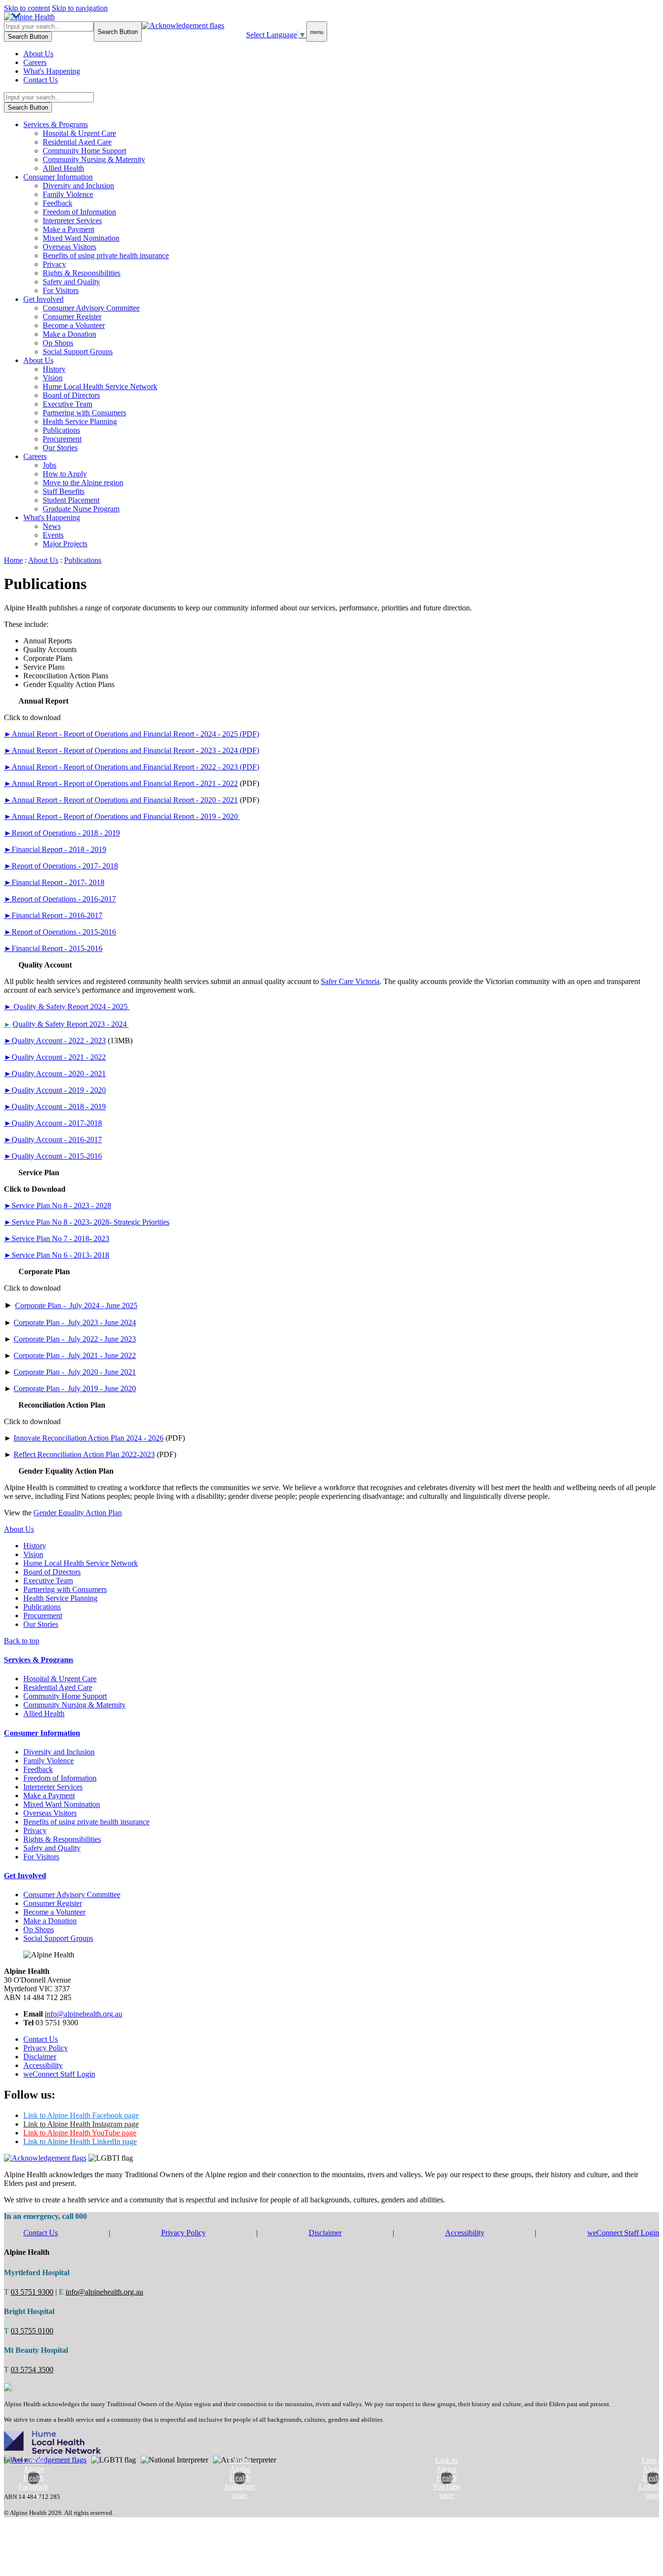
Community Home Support (84, 151)
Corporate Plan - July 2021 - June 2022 (75, 1355)
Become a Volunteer (74, 325)
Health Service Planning (80, 421)
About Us (38, 54)
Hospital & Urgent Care (79, 133)
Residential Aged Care (77, 142)
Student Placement (71, 500)
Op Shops (58, 343)
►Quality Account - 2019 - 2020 (55, 1090)
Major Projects (65, 544)
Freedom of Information (79, 212)
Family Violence (68, 194)
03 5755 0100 (32, 2331)
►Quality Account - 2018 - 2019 (55, 1107)
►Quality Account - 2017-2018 (53, 1123)
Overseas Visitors (69, 247)
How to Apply (65, 474)
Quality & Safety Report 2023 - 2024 (71, 1024)
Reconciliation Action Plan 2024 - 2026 (102, 1438)
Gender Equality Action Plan (78, 1513)
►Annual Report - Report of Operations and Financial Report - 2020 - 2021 (121, 800)
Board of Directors (71, 395)
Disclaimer (40, 2057)
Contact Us (41, 80)
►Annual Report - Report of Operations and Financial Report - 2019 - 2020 (122, 816)
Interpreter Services (72, 221)
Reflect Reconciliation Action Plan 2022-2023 (84, 1454)
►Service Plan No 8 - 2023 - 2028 (58, 1206)
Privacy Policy (46, 2048)
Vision (53, 378)
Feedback (58, 203)
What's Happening (52, 71)
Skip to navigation (80, 8)
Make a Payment (68, 229)
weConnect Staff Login (59, 2074)
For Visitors (61, 290)
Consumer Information (58, 177)
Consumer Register (72, 317)
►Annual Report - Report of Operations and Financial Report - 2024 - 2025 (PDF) (132, 734)
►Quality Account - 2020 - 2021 (55, 1074)
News (52, 526)
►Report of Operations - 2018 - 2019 (62, 833)
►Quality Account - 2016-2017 (53, 1140)
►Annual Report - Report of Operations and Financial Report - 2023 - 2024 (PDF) (132, 750)
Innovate (27, 1438)
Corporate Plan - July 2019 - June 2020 (75, 1388)
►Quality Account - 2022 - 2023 (55, 1041)
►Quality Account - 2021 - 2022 (55, 1057)
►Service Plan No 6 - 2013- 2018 (57, 1255)
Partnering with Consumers (84, 413)
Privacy (54, 264)
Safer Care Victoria (350, 981)
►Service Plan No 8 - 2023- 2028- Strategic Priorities (87, 1222)
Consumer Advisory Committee (91, 308)
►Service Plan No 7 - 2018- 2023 (57, 1239)
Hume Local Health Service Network (100, 386)
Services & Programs (56, 124)
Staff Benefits (64, 491)
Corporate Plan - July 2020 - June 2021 (75, 1372)
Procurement (62, 439)
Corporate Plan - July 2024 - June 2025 (76, 1305)
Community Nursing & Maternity (94, 159)
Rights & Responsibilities (82, 273)
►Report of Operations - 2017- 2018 (61, 866)
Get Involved (43, 299)
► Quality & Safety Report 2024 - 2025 (67, 1007)
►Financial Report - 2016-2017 (53, 915)
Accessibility (43, 2065)
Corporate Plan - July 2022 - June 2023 (75, 1339)
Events (53, 535)
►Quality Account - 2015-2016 (53, 1156)
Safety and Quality (71, 282)
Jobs (50, 465)
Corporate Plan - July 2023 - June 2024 (75, 1322)
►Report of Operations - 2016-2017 (60, 899)
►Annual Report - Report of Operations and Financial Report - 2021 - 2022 (121, 783)
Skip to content (27, 8)
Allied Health (63, 168)
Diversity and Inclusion (78, 186)
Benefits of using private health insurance (106, 255)
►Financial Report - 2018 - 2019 (55, 849)
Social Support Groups (78, 352)
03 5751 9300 (32, 2292)
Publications (61, 430)
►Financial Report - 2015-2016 (53, 948)
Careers (35, 62)
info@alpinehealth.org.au (83, 2014)
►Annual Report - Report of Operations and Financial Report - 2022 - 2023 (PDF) (132, 767)
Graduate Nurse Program (81, 509)
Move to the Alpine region (83, 483)
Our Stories (60, 448)
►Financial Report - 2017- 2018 (54, 882)
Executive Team (67, 404)
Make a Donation (69, 334)
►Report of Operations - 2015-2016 (60, 932)
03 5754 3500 (32, 2370)
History (54, 369)
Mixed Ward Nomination (81, 238)
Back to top (22, 1641)
